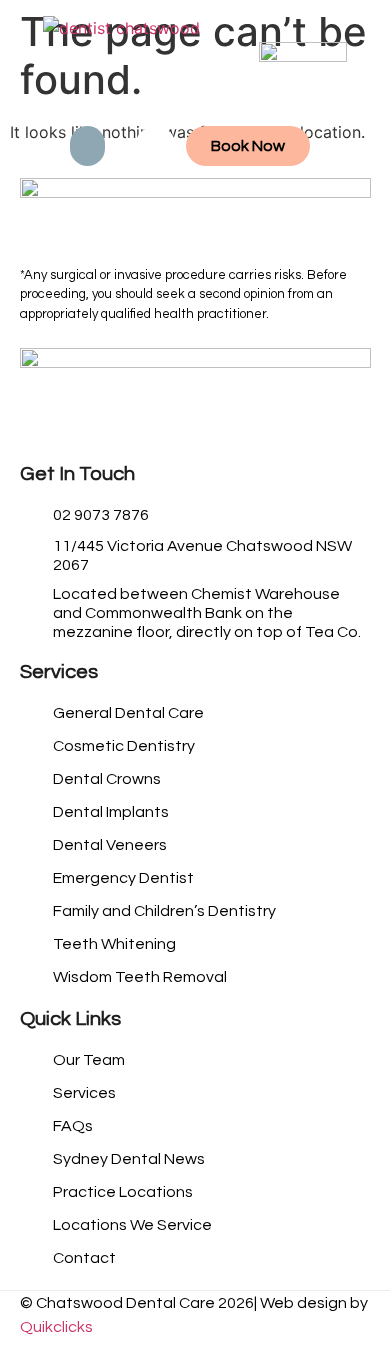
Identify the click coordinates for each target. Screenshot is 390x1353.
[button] (87, 146)
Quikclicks (56, 1327)
